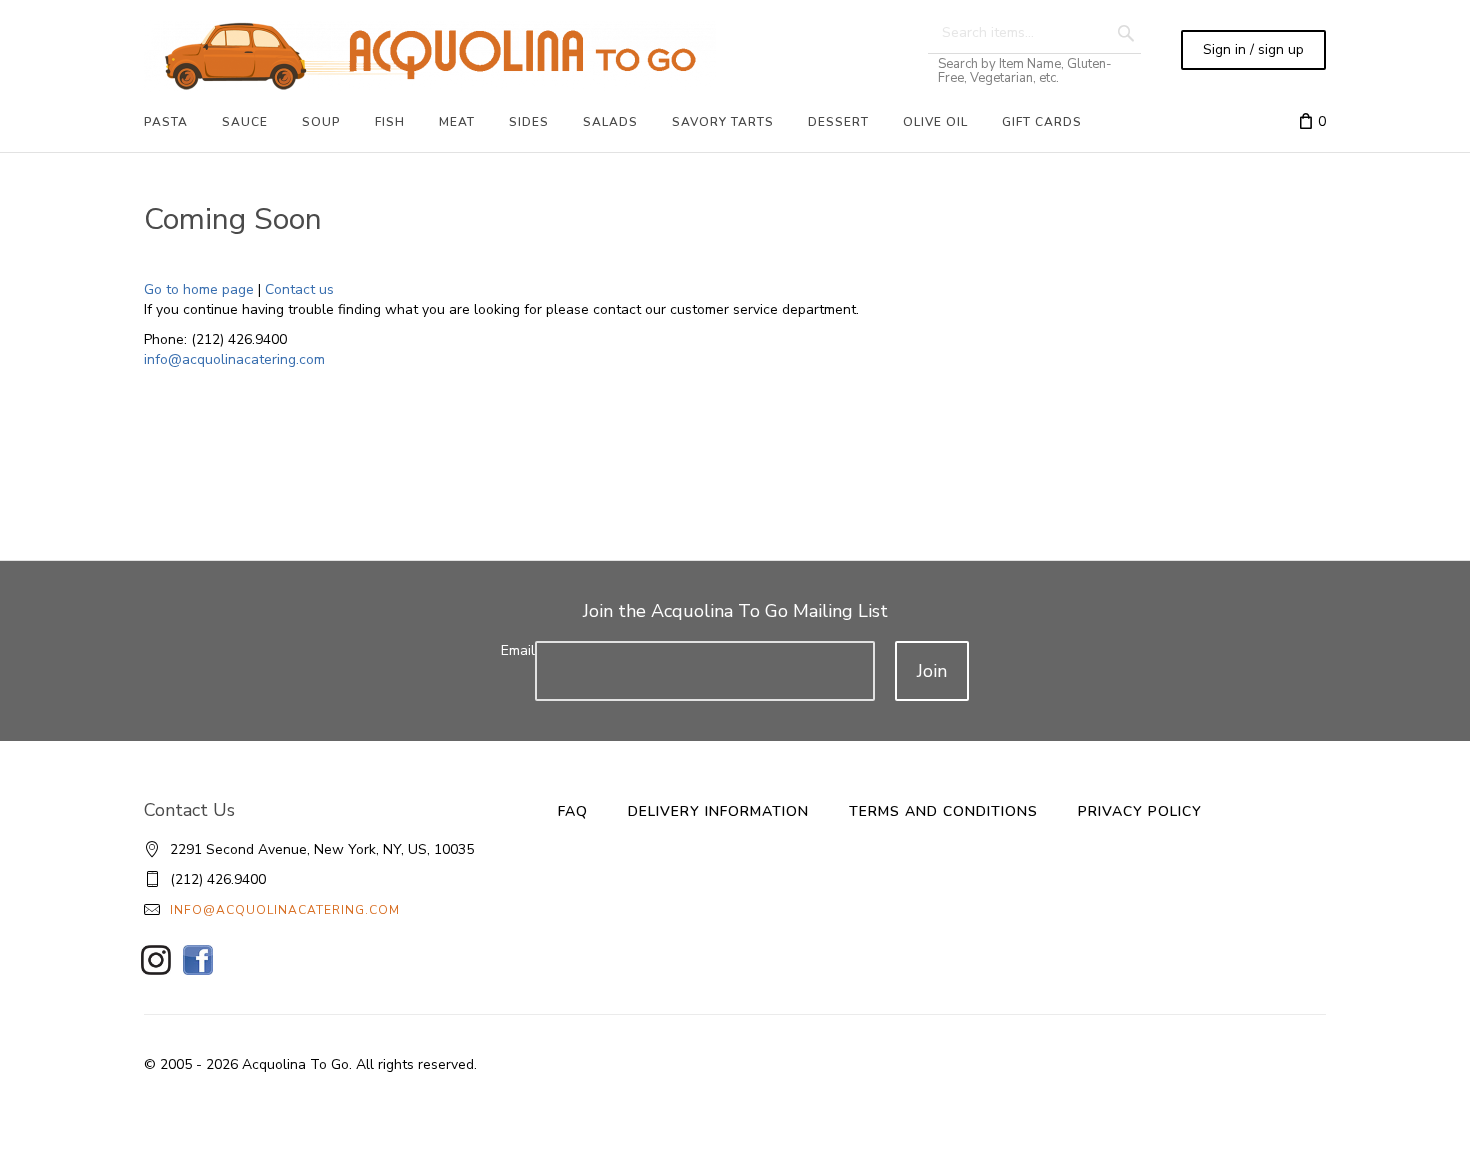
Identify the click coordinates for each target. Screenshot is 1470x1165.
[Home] (430, 56)
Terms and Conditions (943, 811)
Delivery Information (718, 811)
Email (518, 650)
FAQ (573, 811)
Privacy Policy (1140, 811)
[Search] (1126, 33)
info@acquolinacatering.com (234, 359)
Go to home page (199, 289)
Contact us (299, 289)
